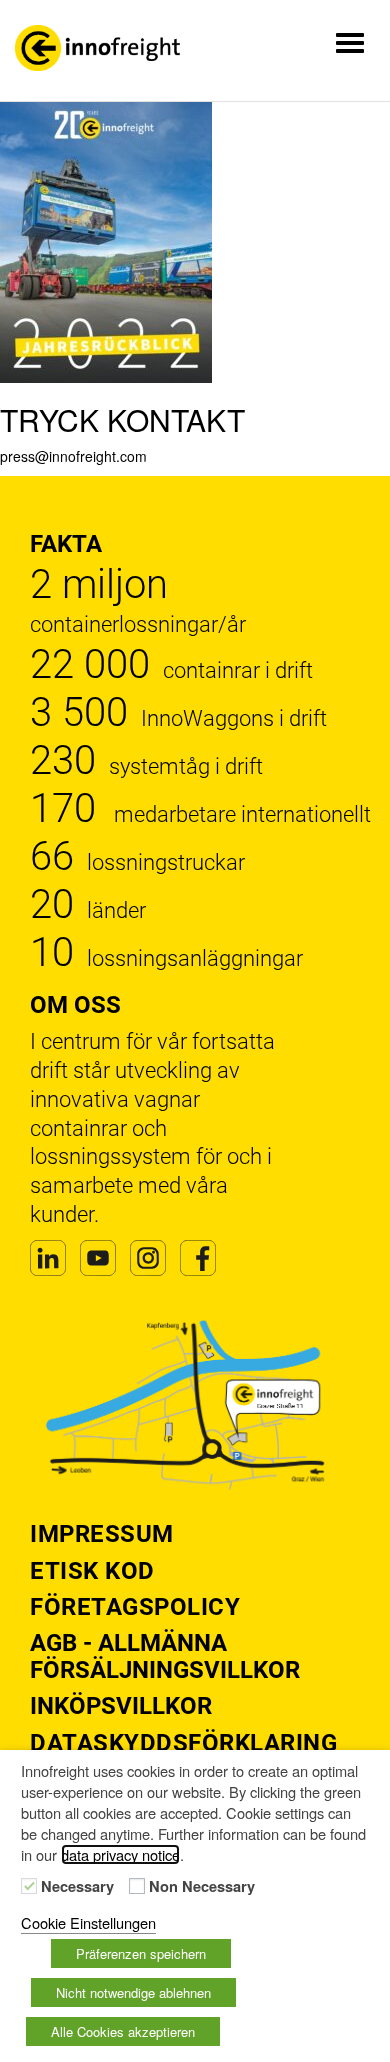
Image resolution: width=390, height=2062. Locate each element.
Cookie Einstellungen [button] (88, 1922)
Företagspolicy (135, 1607)
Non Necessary (202, 1887)
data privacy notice (120, 1854)
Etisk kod (92, 1571)
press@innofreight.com (73, 456)
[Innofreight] (97, 48)
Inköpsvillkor (121, 1706)
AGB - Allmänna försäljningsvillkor (165, 1656)
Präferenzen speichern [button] (141, 1953)
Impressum (102, 1534)
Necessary (77, 1887)
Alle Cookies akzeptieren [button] (123, 2031)
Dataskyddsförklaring (183, 1743)
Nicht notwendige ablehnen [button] (133, 1992)
